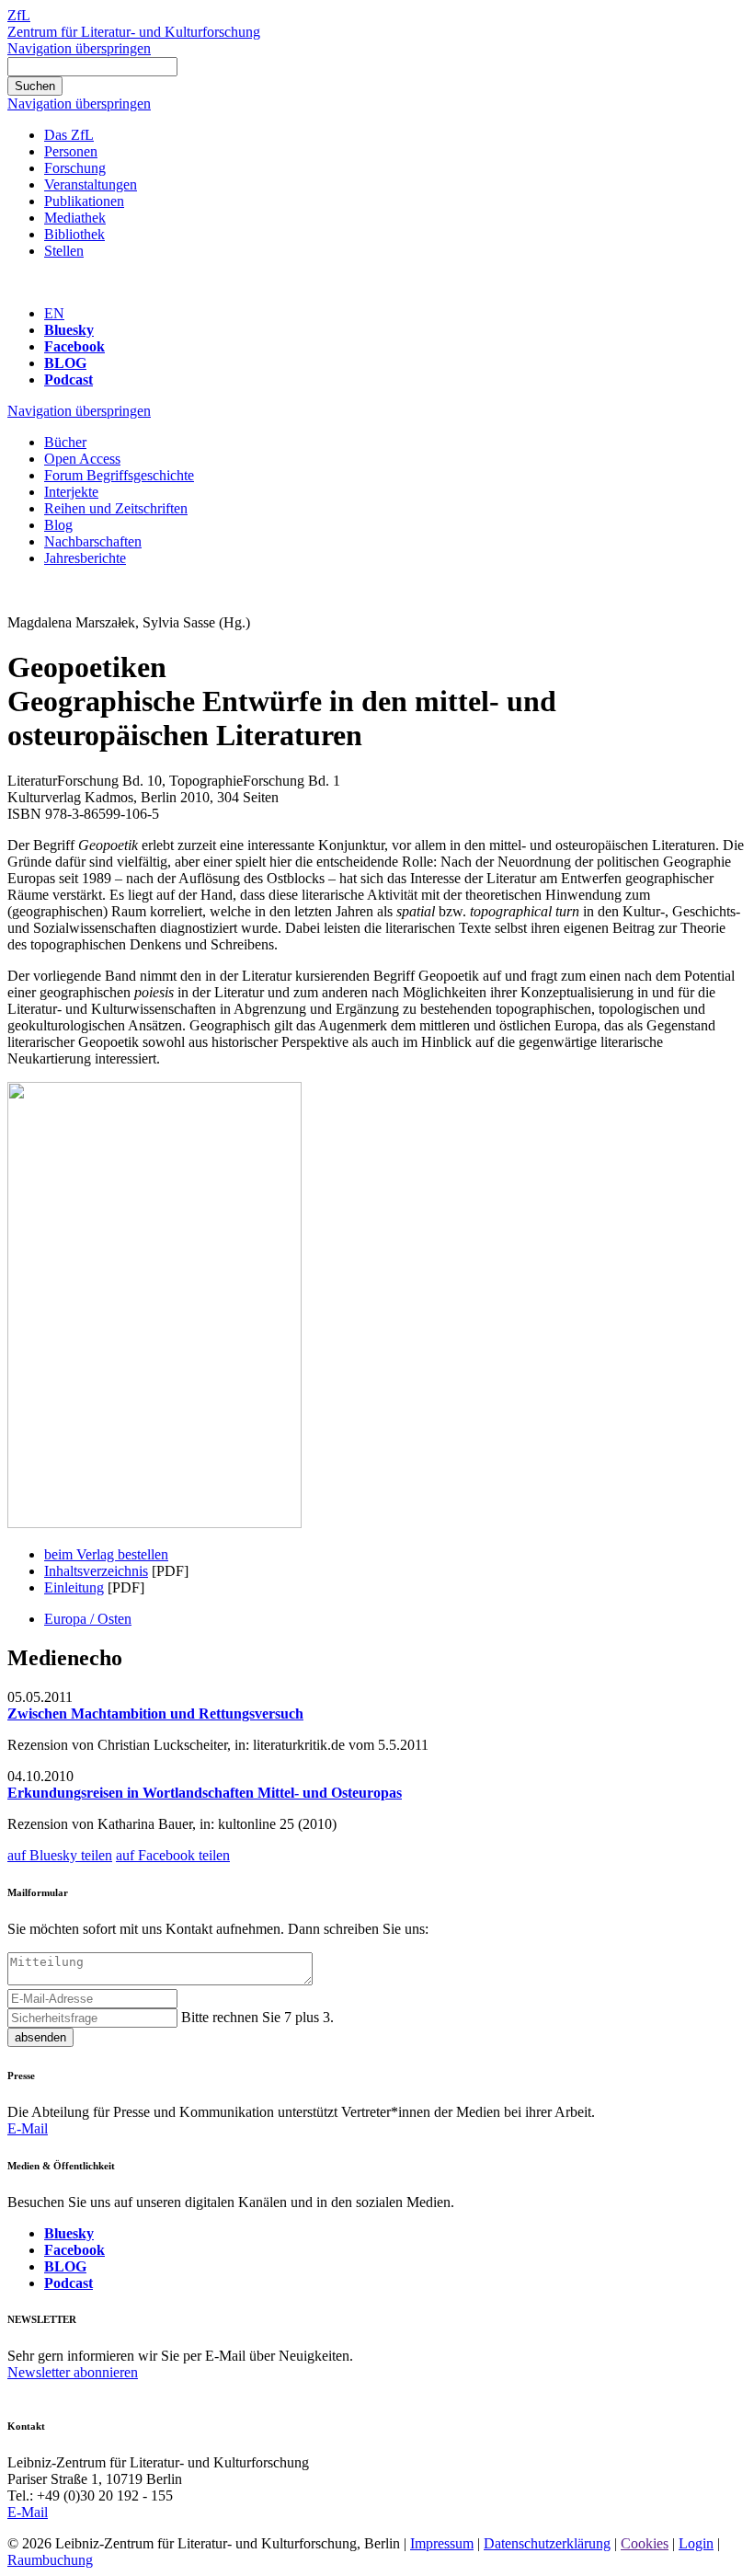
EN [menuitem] (54, 313)
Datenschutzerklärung (547, 2543)
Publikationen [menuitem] (84, 201)
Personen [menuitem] (71, 151)
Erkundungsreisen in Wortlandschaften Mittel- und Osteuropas (205, 1793)
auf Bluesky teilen (60, 1855)
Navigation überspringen (79, 48)
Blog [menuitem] (58, 525)
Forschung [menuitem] (75, 168)
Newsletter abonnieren (73, 2372)
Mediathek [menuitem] (75, 218)
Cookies (645, 2543)
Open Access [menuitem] (82, 459)
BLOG (65, 363)
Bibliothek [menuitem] (74, 234)
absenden (40, 2037)
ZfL (19, 15)
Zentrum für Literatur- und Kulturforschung (134, 32)
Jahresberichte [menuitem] (85, 558)
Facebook (74, 346)
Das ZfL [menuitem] (69, 135)
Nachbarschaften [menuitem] (93, 541)
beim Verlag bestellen (106, 1554)
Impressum (442, 2543)
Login (696, 2543)
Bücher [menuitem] (65, 442)
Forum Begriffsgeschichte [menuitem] (119, 475)
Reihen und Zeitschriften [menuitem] (116, 508)
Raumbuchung (50, 2560)
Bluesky (69, 330)
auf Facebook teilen (173, 1855)
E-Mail (28, 2128)
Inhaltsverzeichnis (96, 1571)
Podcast (69, 379)
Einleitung (74, 1587)
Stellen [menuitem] (64, 251)
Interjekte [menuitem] (71, 492)
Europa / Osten (88, 1619)
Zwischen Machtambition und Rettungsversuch (155, 1713)
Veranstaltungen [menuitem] (91, 184)
